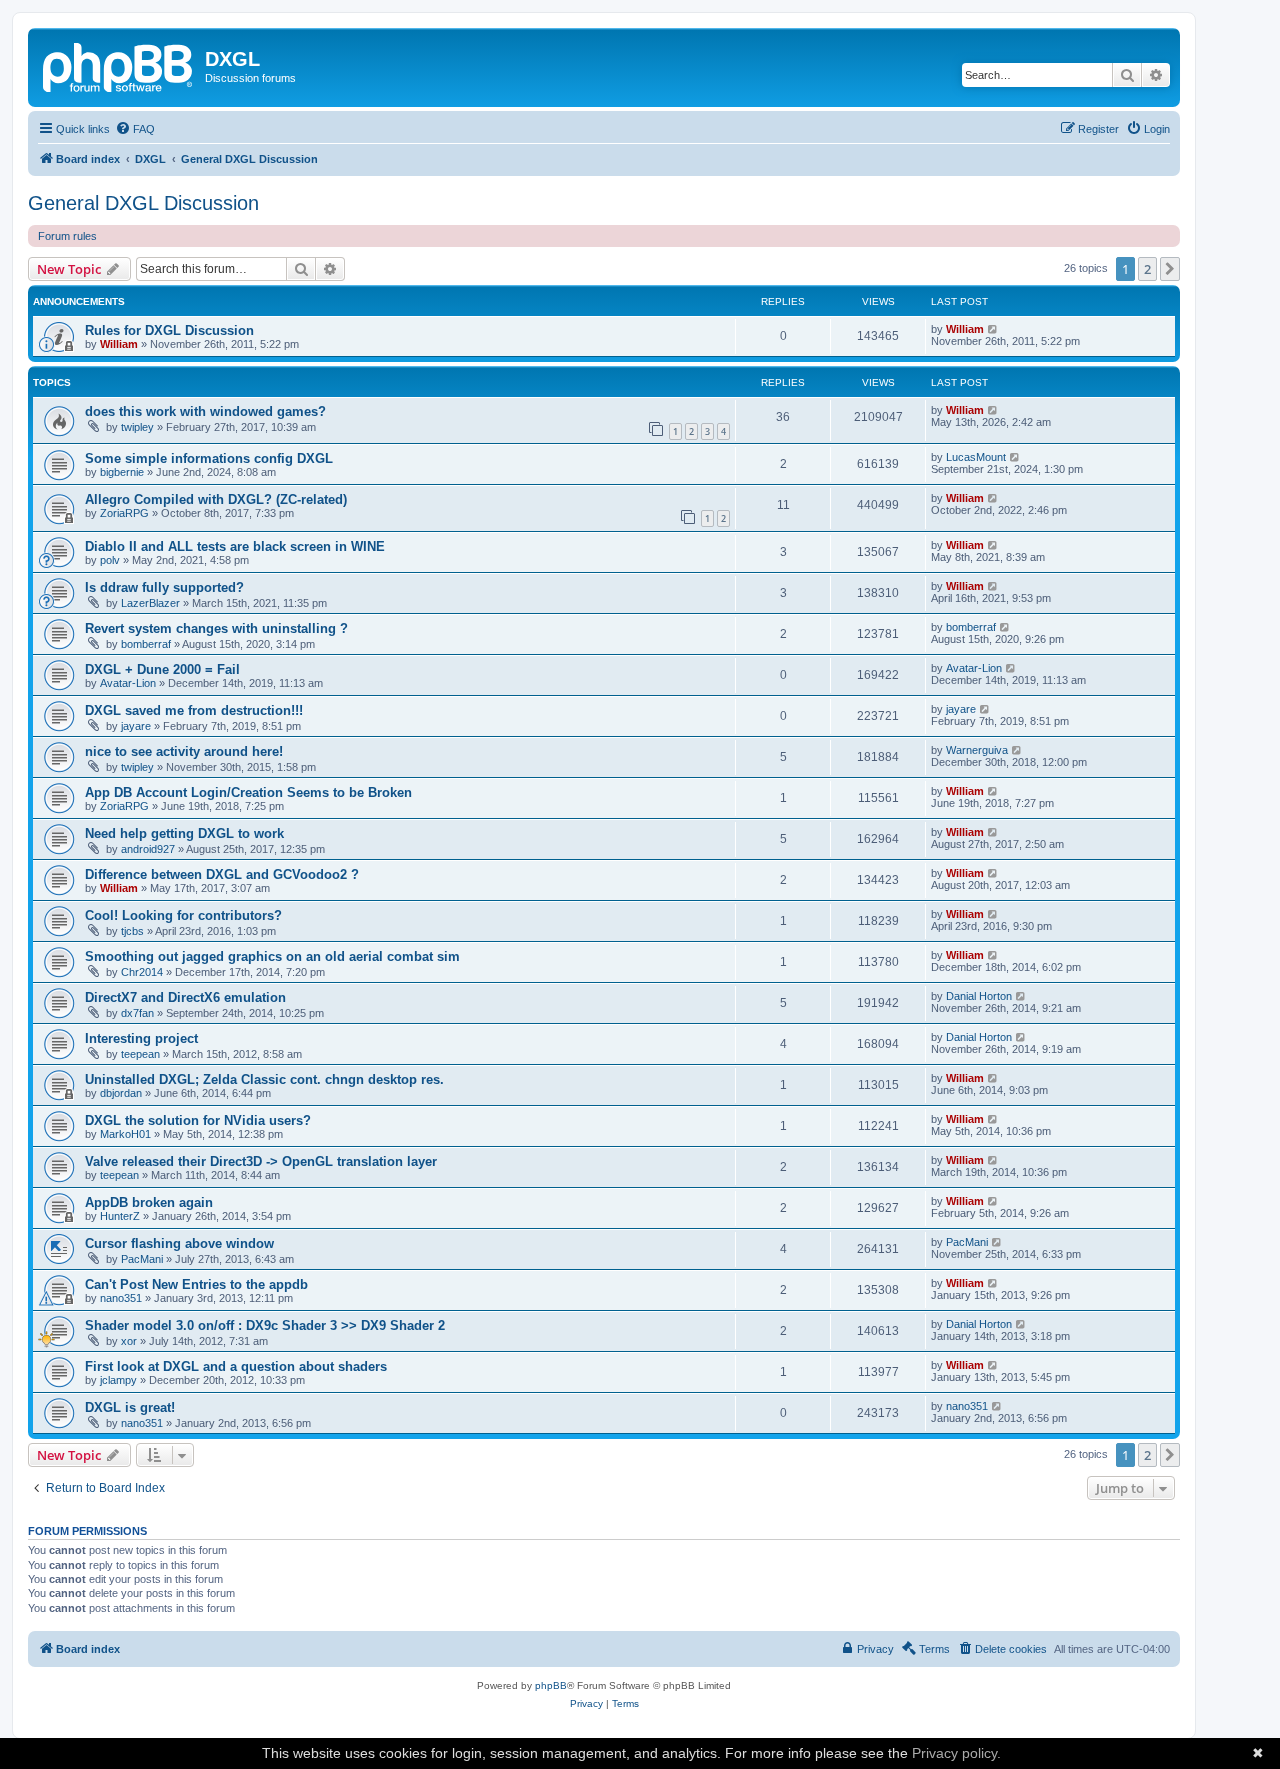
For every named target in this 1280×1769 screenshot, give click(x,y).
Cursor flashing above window (179, 1243)
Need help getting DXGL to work (184, 833)
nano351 (121, 1298)
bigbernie (122, 472)
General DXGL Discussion (143, 203)
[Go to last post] (993, 329)
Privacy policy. (956, 1753)
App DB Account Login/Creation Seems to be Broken (248, 792)
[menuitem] (135, 129)
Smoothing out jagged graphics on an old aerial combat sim (272, 956)
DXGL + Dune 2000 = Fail (162, 669)
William (119, 344)
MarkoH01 (125, 1134)
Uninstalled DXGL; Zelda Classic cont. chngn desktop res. (264, 1079)
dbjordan (121, 1093)
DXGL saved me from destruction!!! (194, 710)
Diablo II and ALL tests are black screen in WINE (235, 546)
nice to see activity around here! (184, 751)
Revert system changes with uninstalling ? (216, 628)
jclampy (118, 1380)
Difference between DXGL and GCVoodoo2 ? (222, 874)
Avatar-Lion (128, 683)
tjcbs (132, 931)
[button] (1170, 269)
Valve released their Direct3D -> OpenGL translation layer (261, 1161)
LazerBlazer (150, 603)
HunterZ (120, 1216)
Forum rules (67, 236)
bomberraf (146, 644)
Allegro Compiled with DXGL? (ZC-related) (216, 499)
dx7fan (137, 1013)
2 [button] (1147, 269)
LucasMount (976, 457)
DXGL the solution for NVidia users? (198, 1120)
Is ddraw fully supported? (164, 587)
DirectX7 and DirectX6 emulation (185, 997)
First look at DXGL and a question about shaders (236, 1366)
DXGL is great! (130, 1407)
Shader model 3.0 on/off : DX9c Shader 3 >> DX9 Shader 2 (265, 1325)
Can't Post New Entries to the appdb (196, 1284)
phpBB (551, 1685)
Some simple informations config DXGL (209, 458)
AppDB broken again (149, 1202)
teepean (140, 1054)
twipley (137, 427)
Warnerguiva (977, 750)
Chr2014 (142, 972)
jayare (136, 726)
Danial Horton (979, 996)
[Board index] (119, 65)
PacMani (142, 1259)
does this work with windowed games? (205, 411)
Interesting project (141, 1038)
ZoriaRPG (124, 513)
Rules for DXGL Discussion (169, 330)
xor (129, 1341)
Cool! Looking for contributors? (183, 915)
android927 (148, 849)
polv (110, 560)
